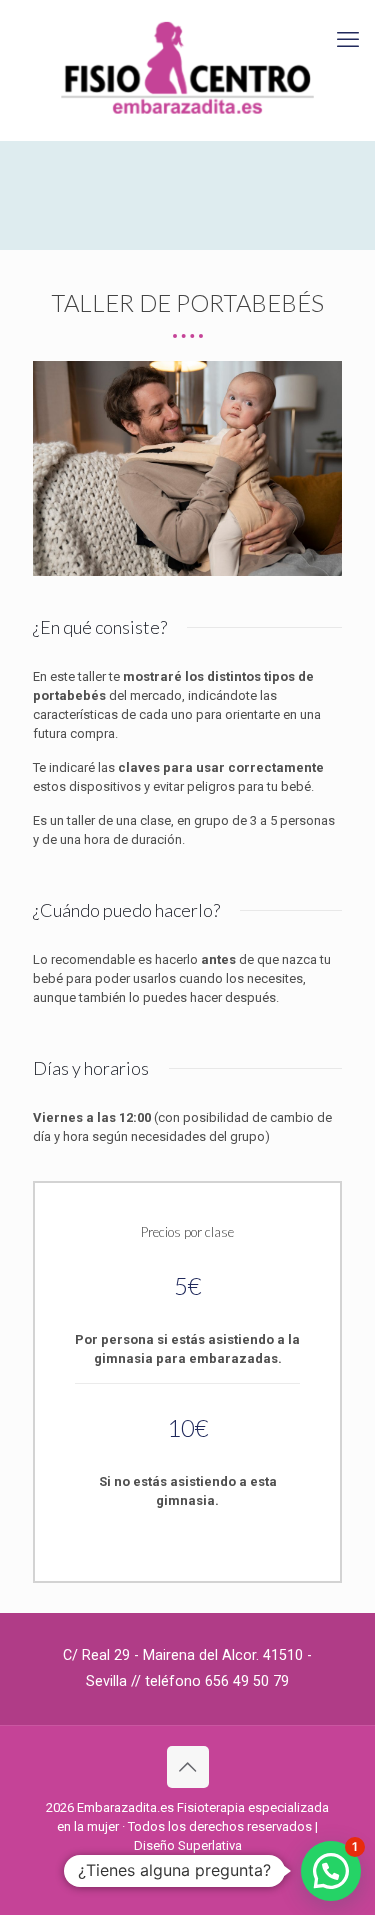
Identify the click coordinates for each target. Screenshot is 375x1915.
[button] (331, 1871)
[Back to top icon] (188, 1767)
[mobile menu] (348, 40)
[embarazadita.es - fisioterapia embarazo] (187, 70)
